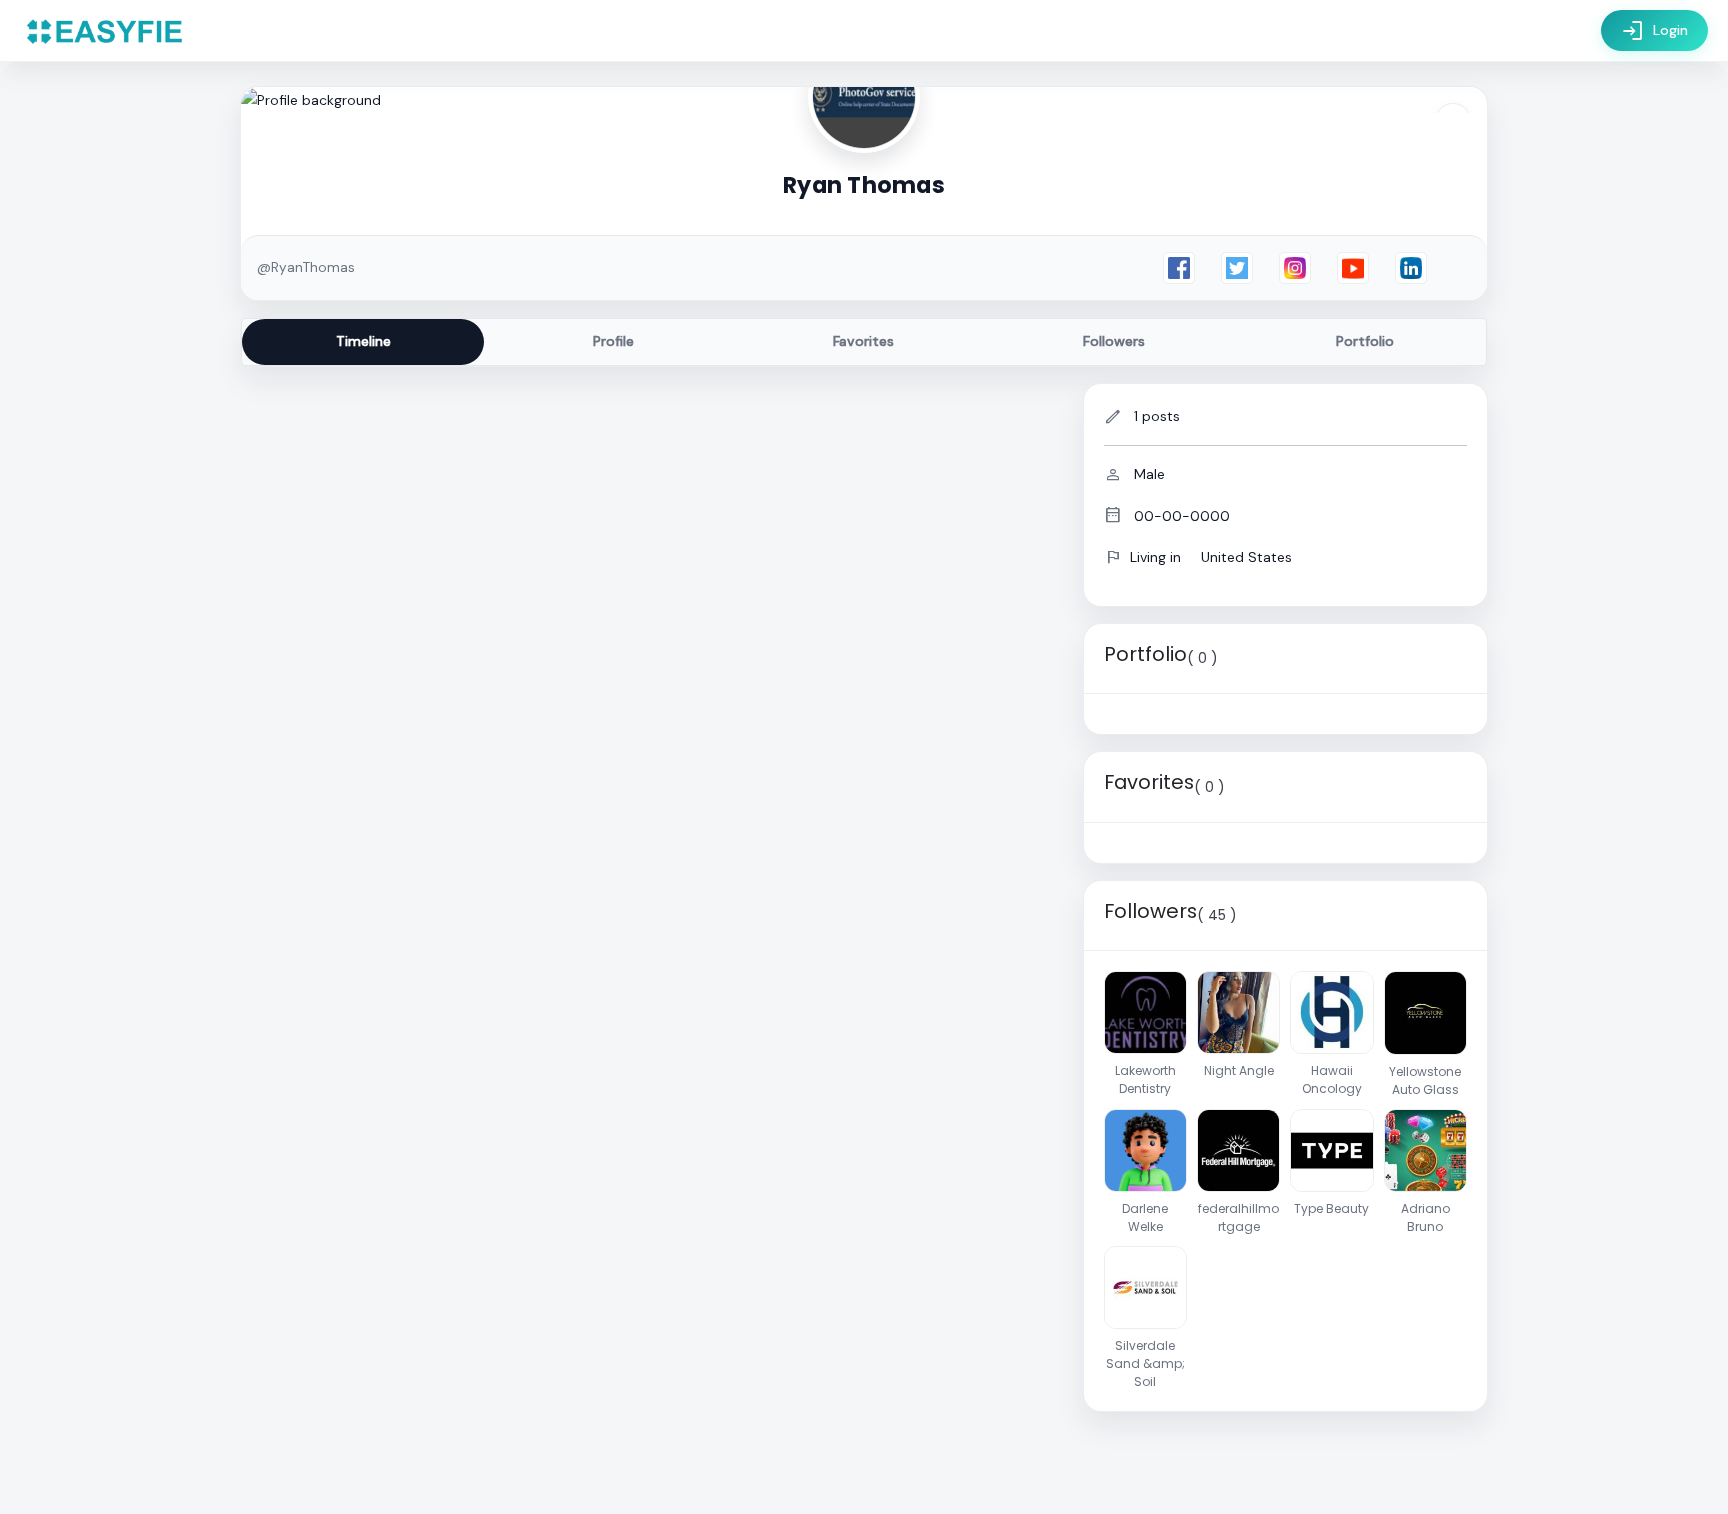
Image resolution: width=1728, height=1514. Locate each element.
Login (1654, 31)
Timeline (363, 341)
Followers (1114, 341)
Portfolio (1365, 341)
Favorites (863, 341)
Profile (613, 341)
